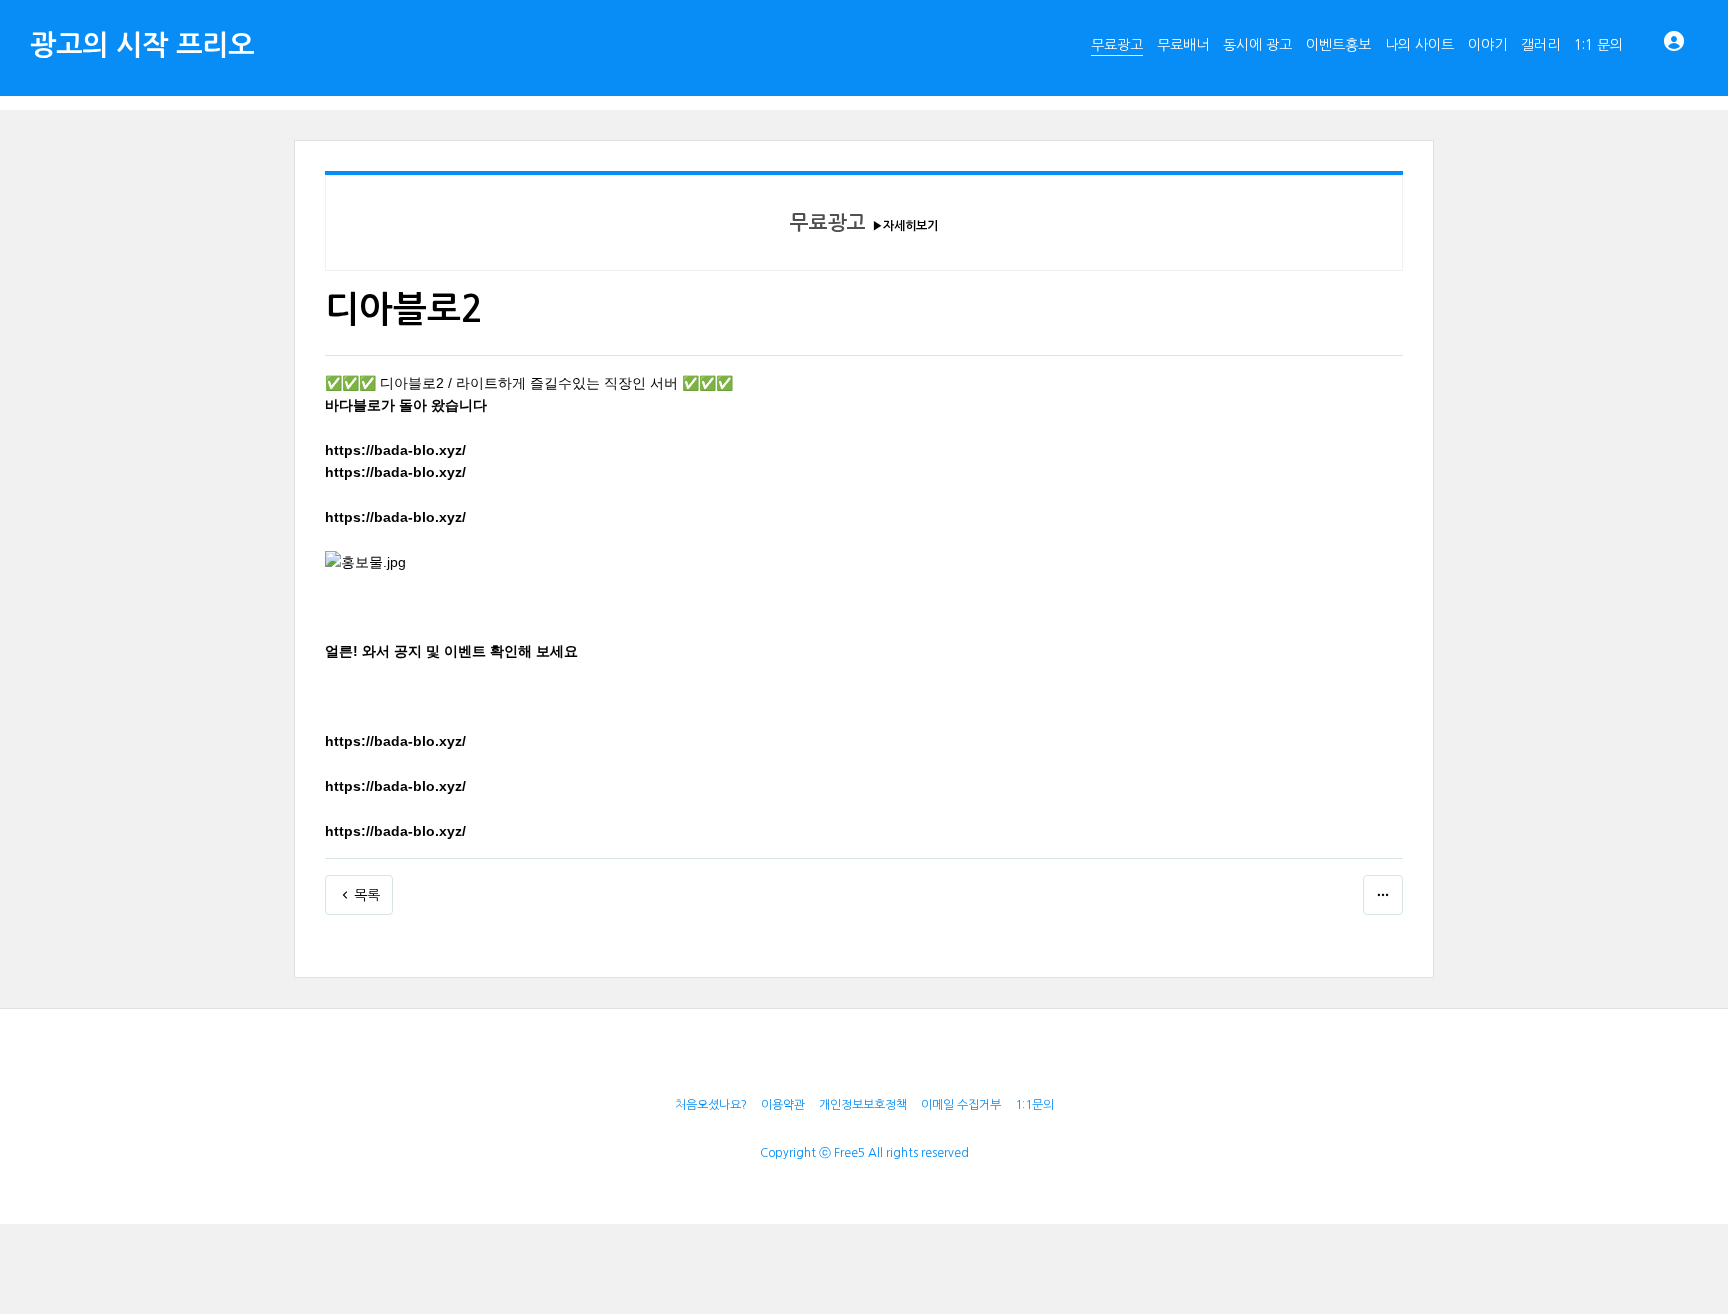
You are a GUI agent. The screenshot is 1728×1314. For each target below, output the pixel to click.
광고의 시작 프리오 (142, 45)
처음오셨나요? (711, 1105)
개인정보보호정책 (863, 1105)
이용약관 (783, 1105)
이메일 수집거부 (961, 1105)
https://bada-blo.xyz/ (395, 450)
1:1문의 (1034, 1105)
